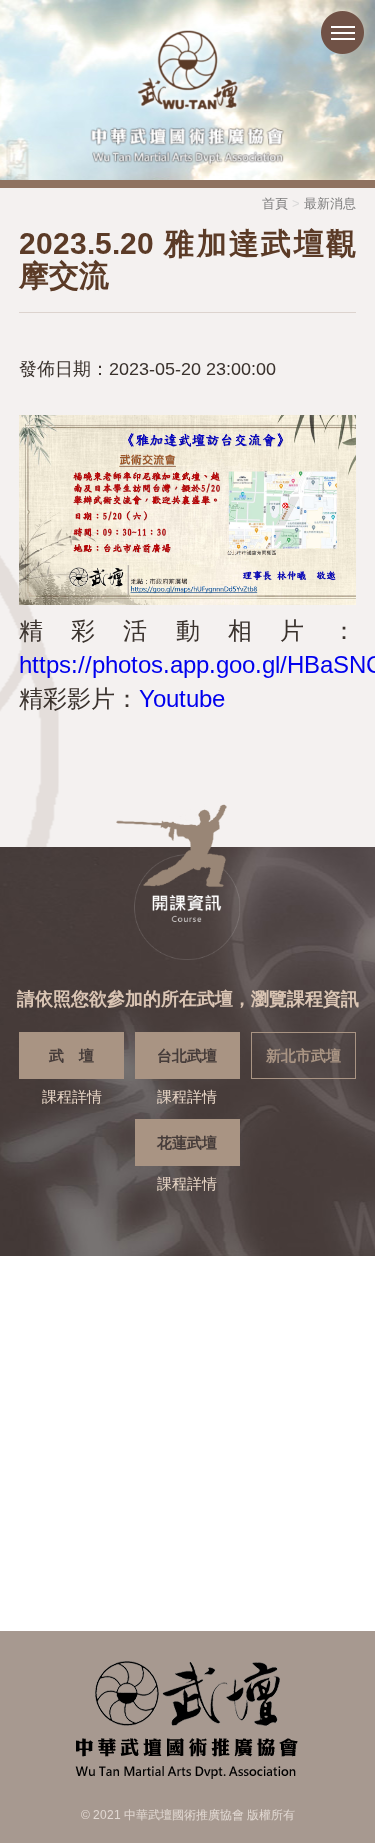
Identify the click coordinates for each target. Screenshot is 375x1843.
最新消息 (330, 203)
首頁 (275, 203)
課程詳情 (72, 1076)
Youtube (182, 698)
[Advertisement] (187, 1443)
